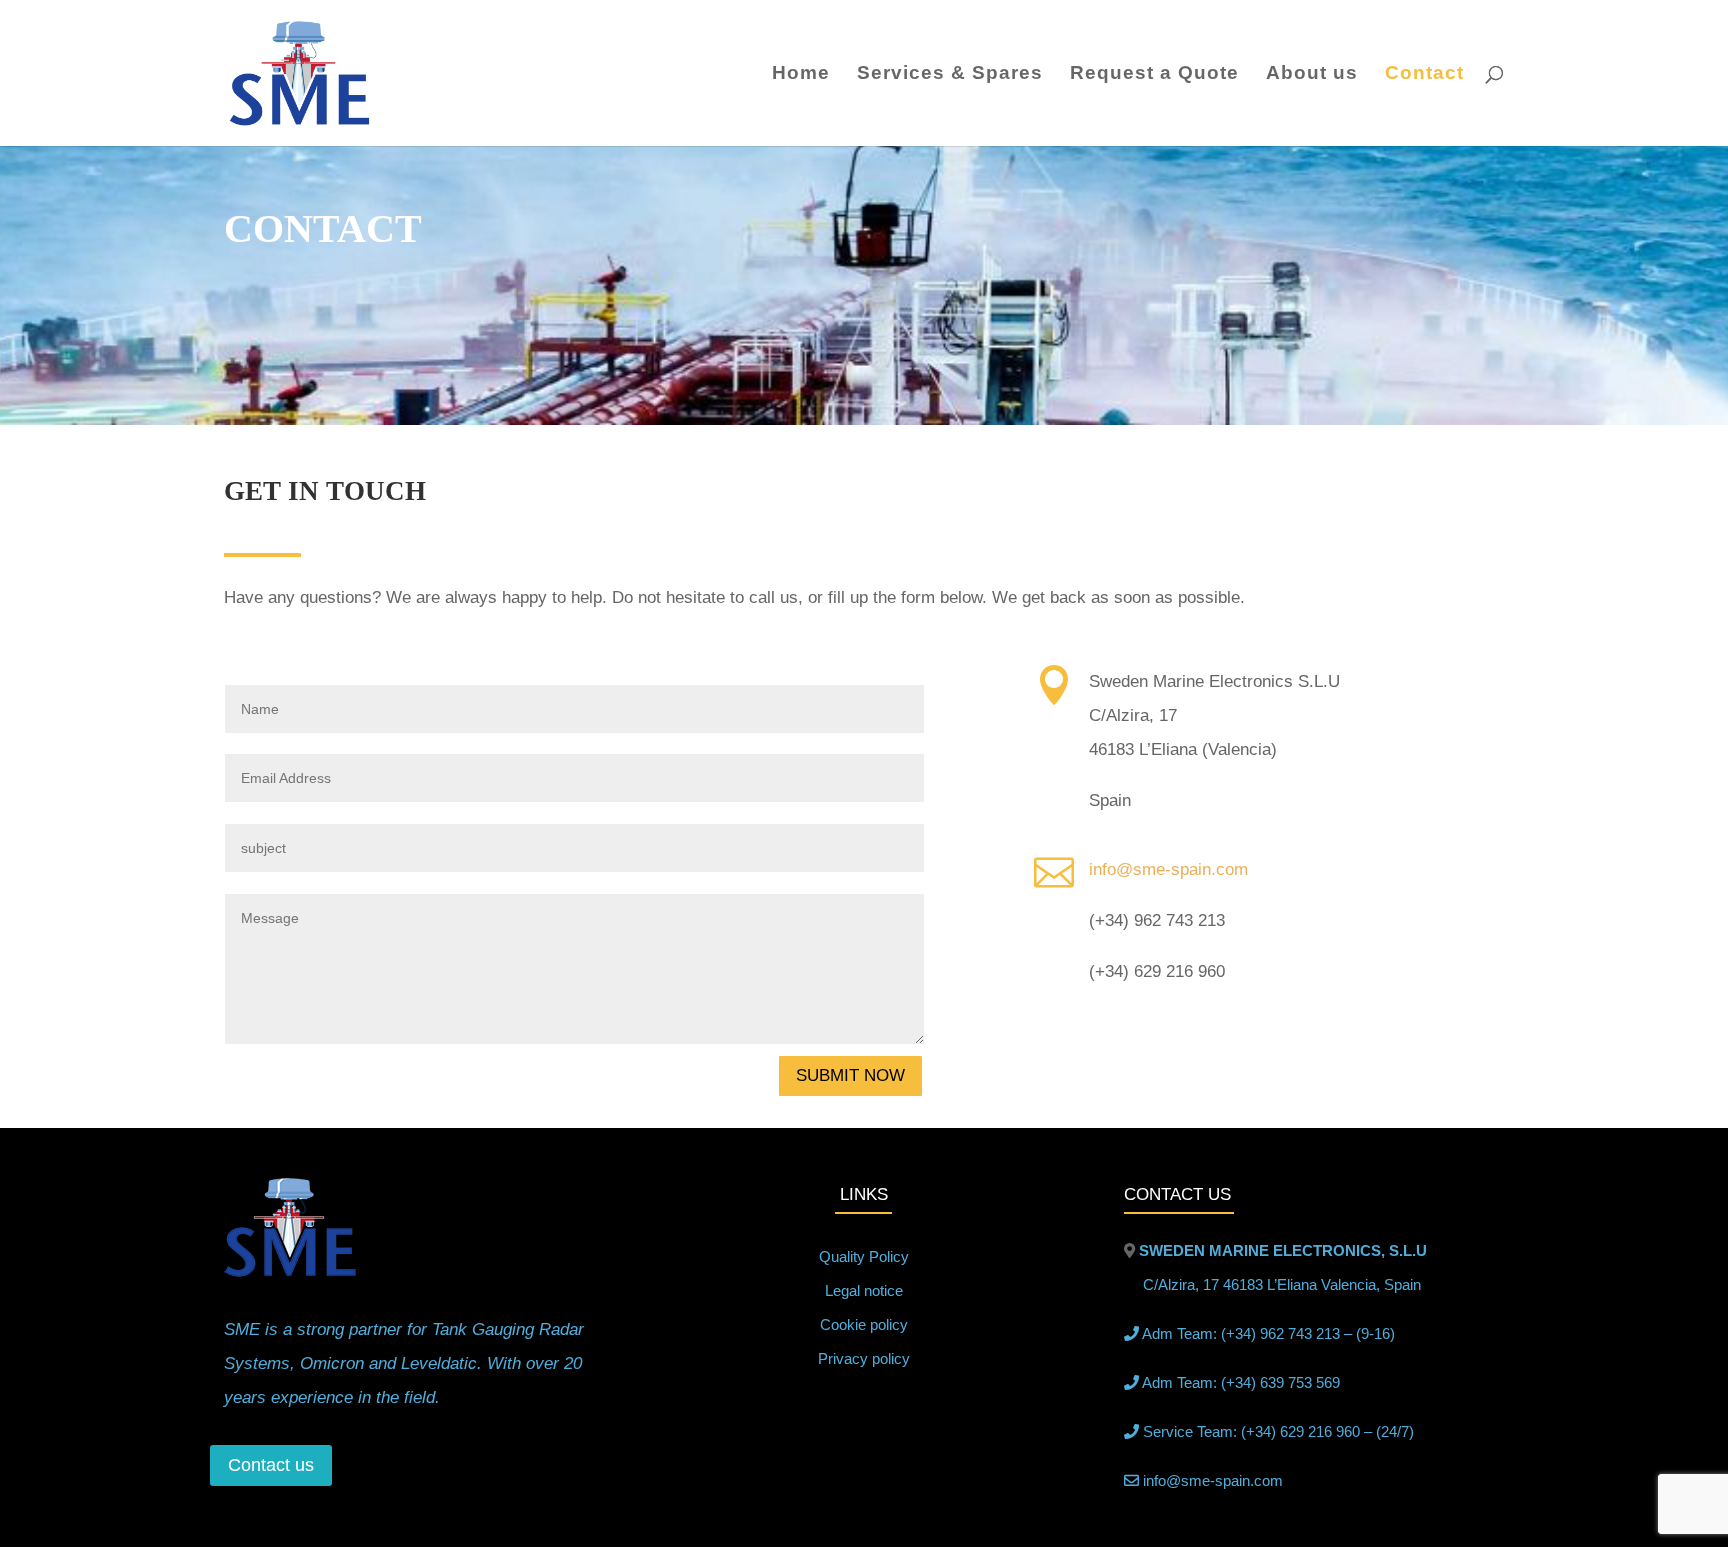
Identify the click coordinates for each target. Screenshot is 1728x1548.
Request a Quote (1154, 74)
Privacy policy (864, 1358)
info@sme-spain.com (1168, 869)
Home (801, 74)
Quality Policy (864, 1256)
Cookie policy (864, 1324)
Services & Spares (950, 74)
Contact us (271, 1465)
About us (1312, 74)
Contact (1424, 74)
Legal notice (864, 1290)
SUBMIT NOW (850, 1075)
